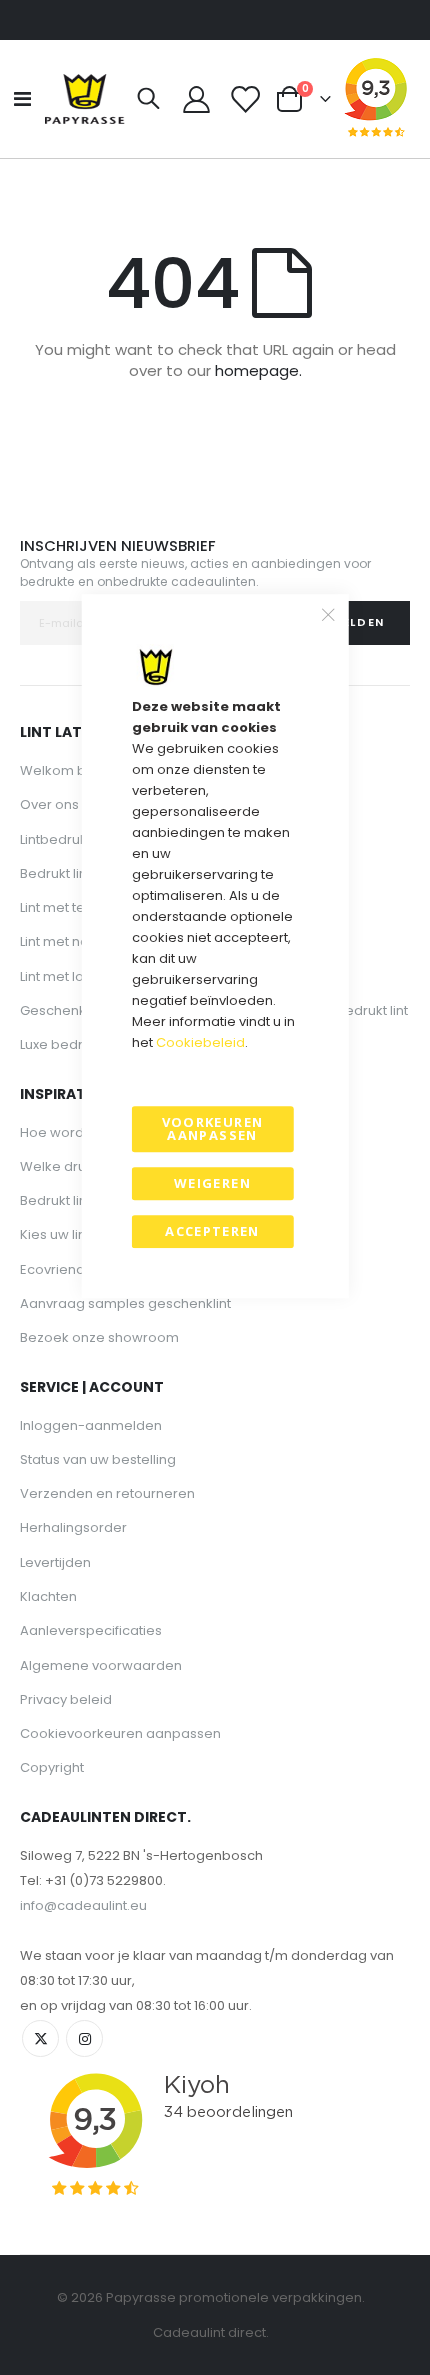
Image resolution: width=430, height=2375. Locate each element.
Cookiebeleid (200, 1042)
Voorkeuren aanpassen (213, 1128)
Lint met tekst (61, 907)
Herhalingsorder (73, 1527)
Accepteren (212, 1231)
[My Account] (197, 99)
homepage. (258, 370)
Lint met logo (61, 976)
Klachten (48, 1596)
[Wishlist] (244, 99)
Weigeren (212, 1183)
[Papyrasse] (85, 99)
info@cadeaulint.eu (83, 1905)
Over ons (49, 804)
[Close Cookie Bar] (328, 614)
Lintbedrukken (65, 839)
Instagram (84, 2038)
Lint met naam (65, 941)
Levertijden (55, 1562)
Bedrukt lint (55, 873)
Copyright (52, 1767)
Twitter (40, 2038)
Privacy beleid (66, 1699)
